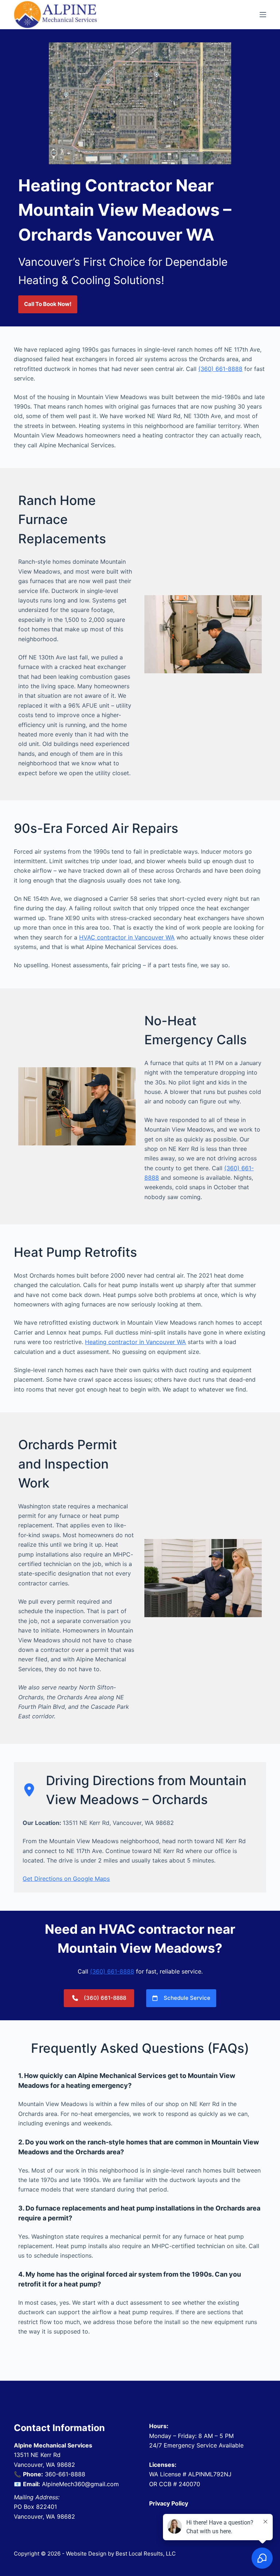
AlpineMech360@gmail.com (80, 2484)
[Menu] (263, 15)
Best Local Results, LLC (146, 2554)
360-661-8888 (65, 2474)
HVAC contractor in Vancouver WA (127, 937)
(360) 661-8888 (220, 369)
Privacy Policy (169, 2503)
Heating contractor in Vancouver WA (135, 1342)
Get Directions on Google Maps (66, 1879)
